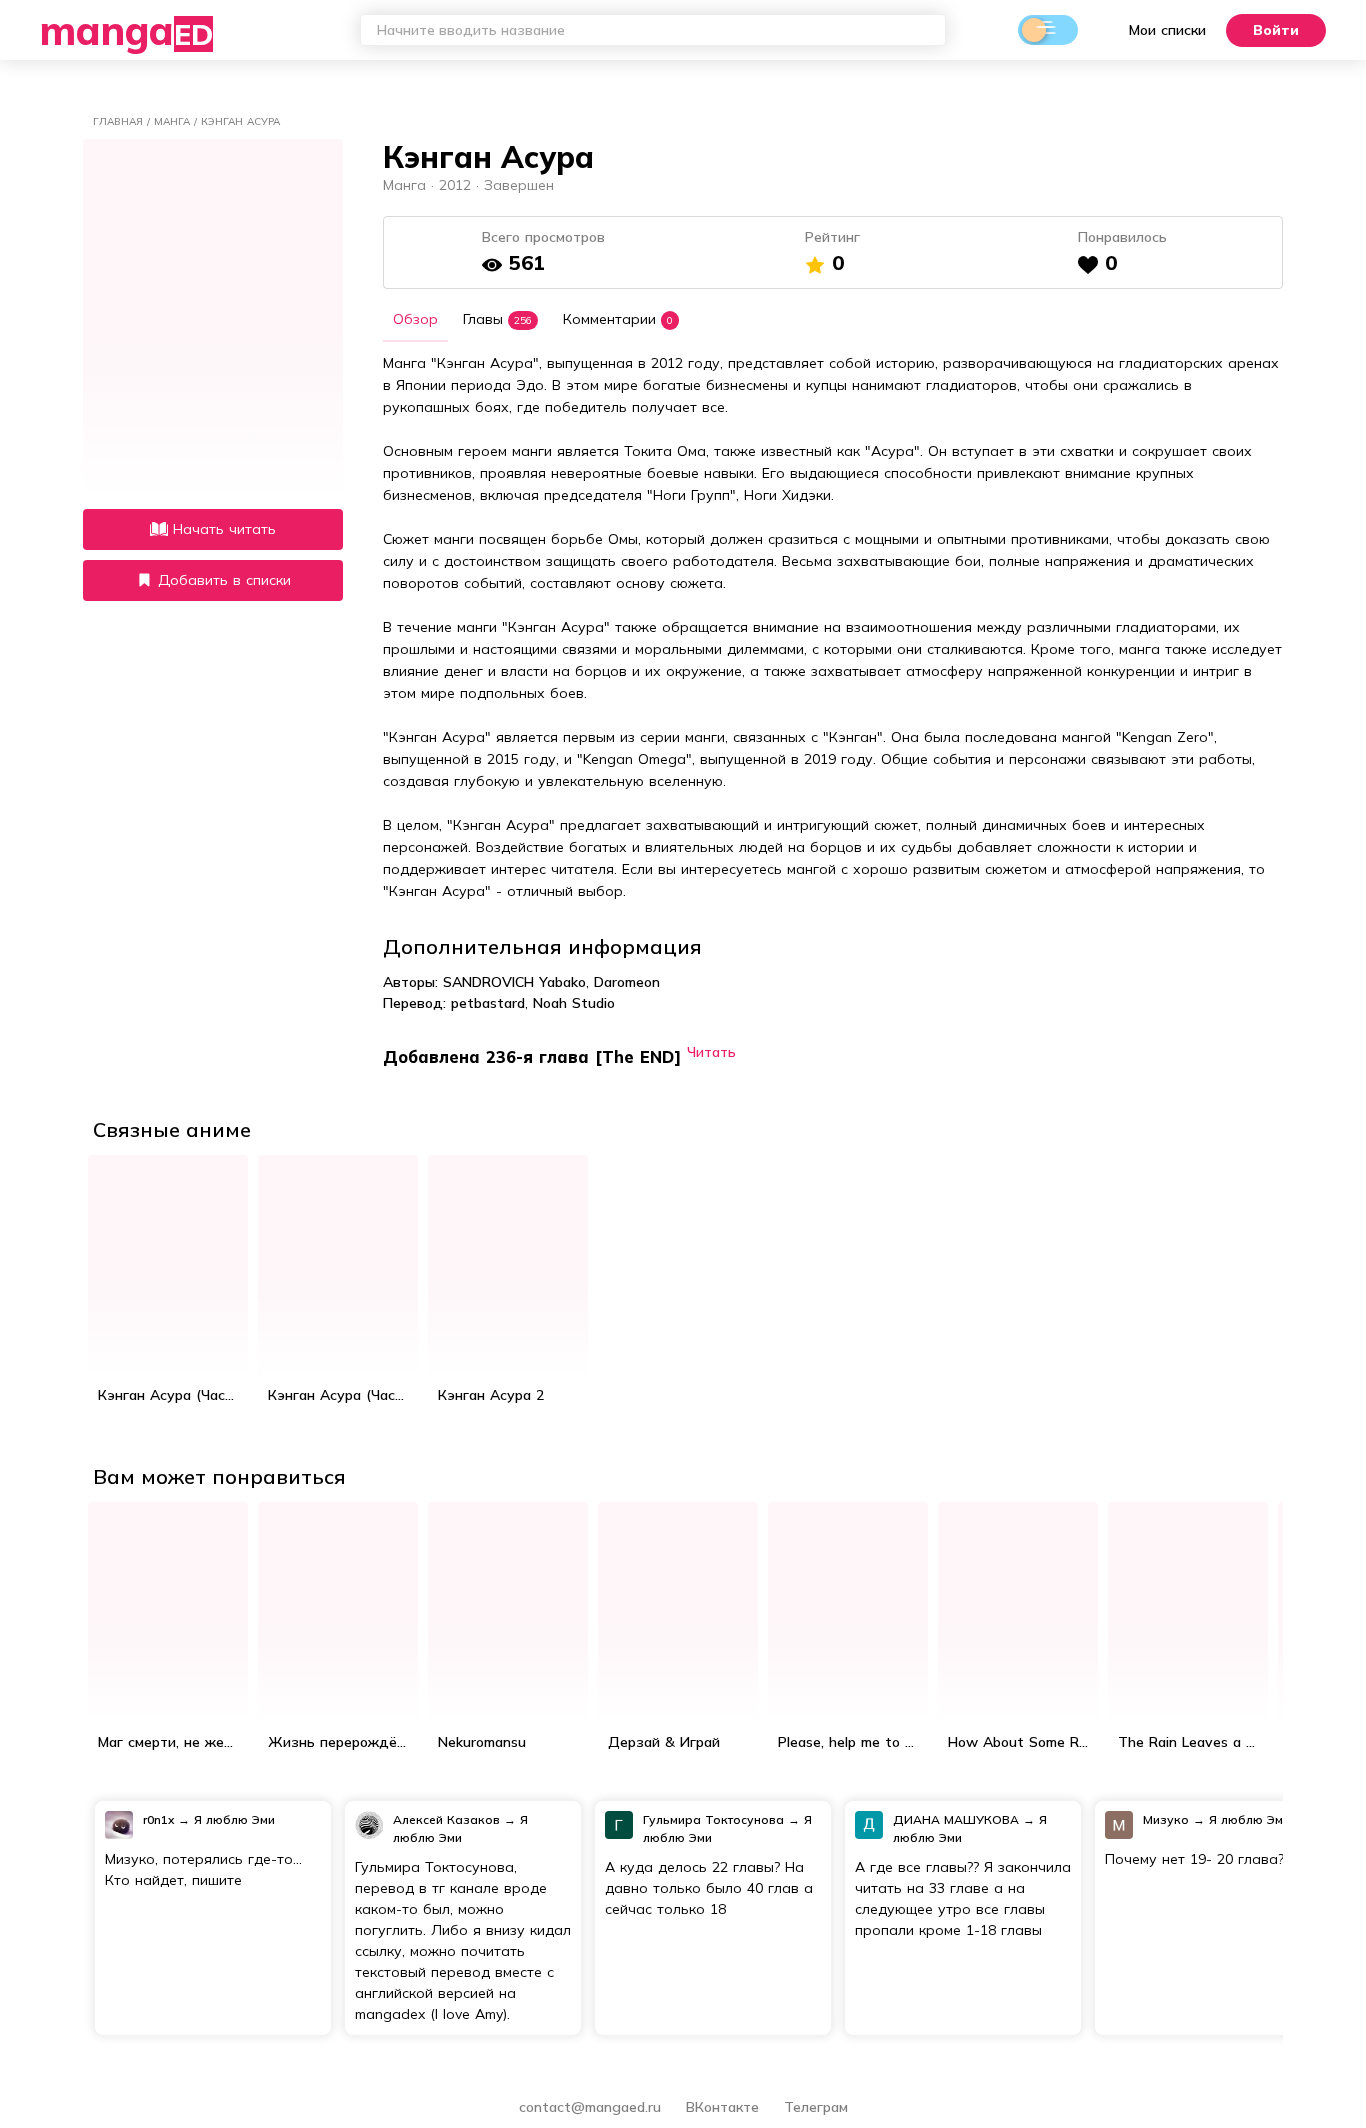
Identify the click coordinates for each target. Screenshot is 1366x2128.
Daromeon (627, 982)
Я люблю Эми (234, 1819)
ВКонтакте (725, 2107)
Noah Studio (574, 1003)
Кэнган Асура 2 (491, 1395)
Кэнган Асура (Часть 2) (343, 1395)
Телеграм (816, 2107)
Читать (711, 1051)
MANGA (126, 30)
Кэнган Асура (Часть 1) (173, 1395)
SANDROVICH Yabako (514, 982)
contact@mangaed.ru (590, 2107)
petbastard (488, 1003)
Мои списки (1167, 30)
